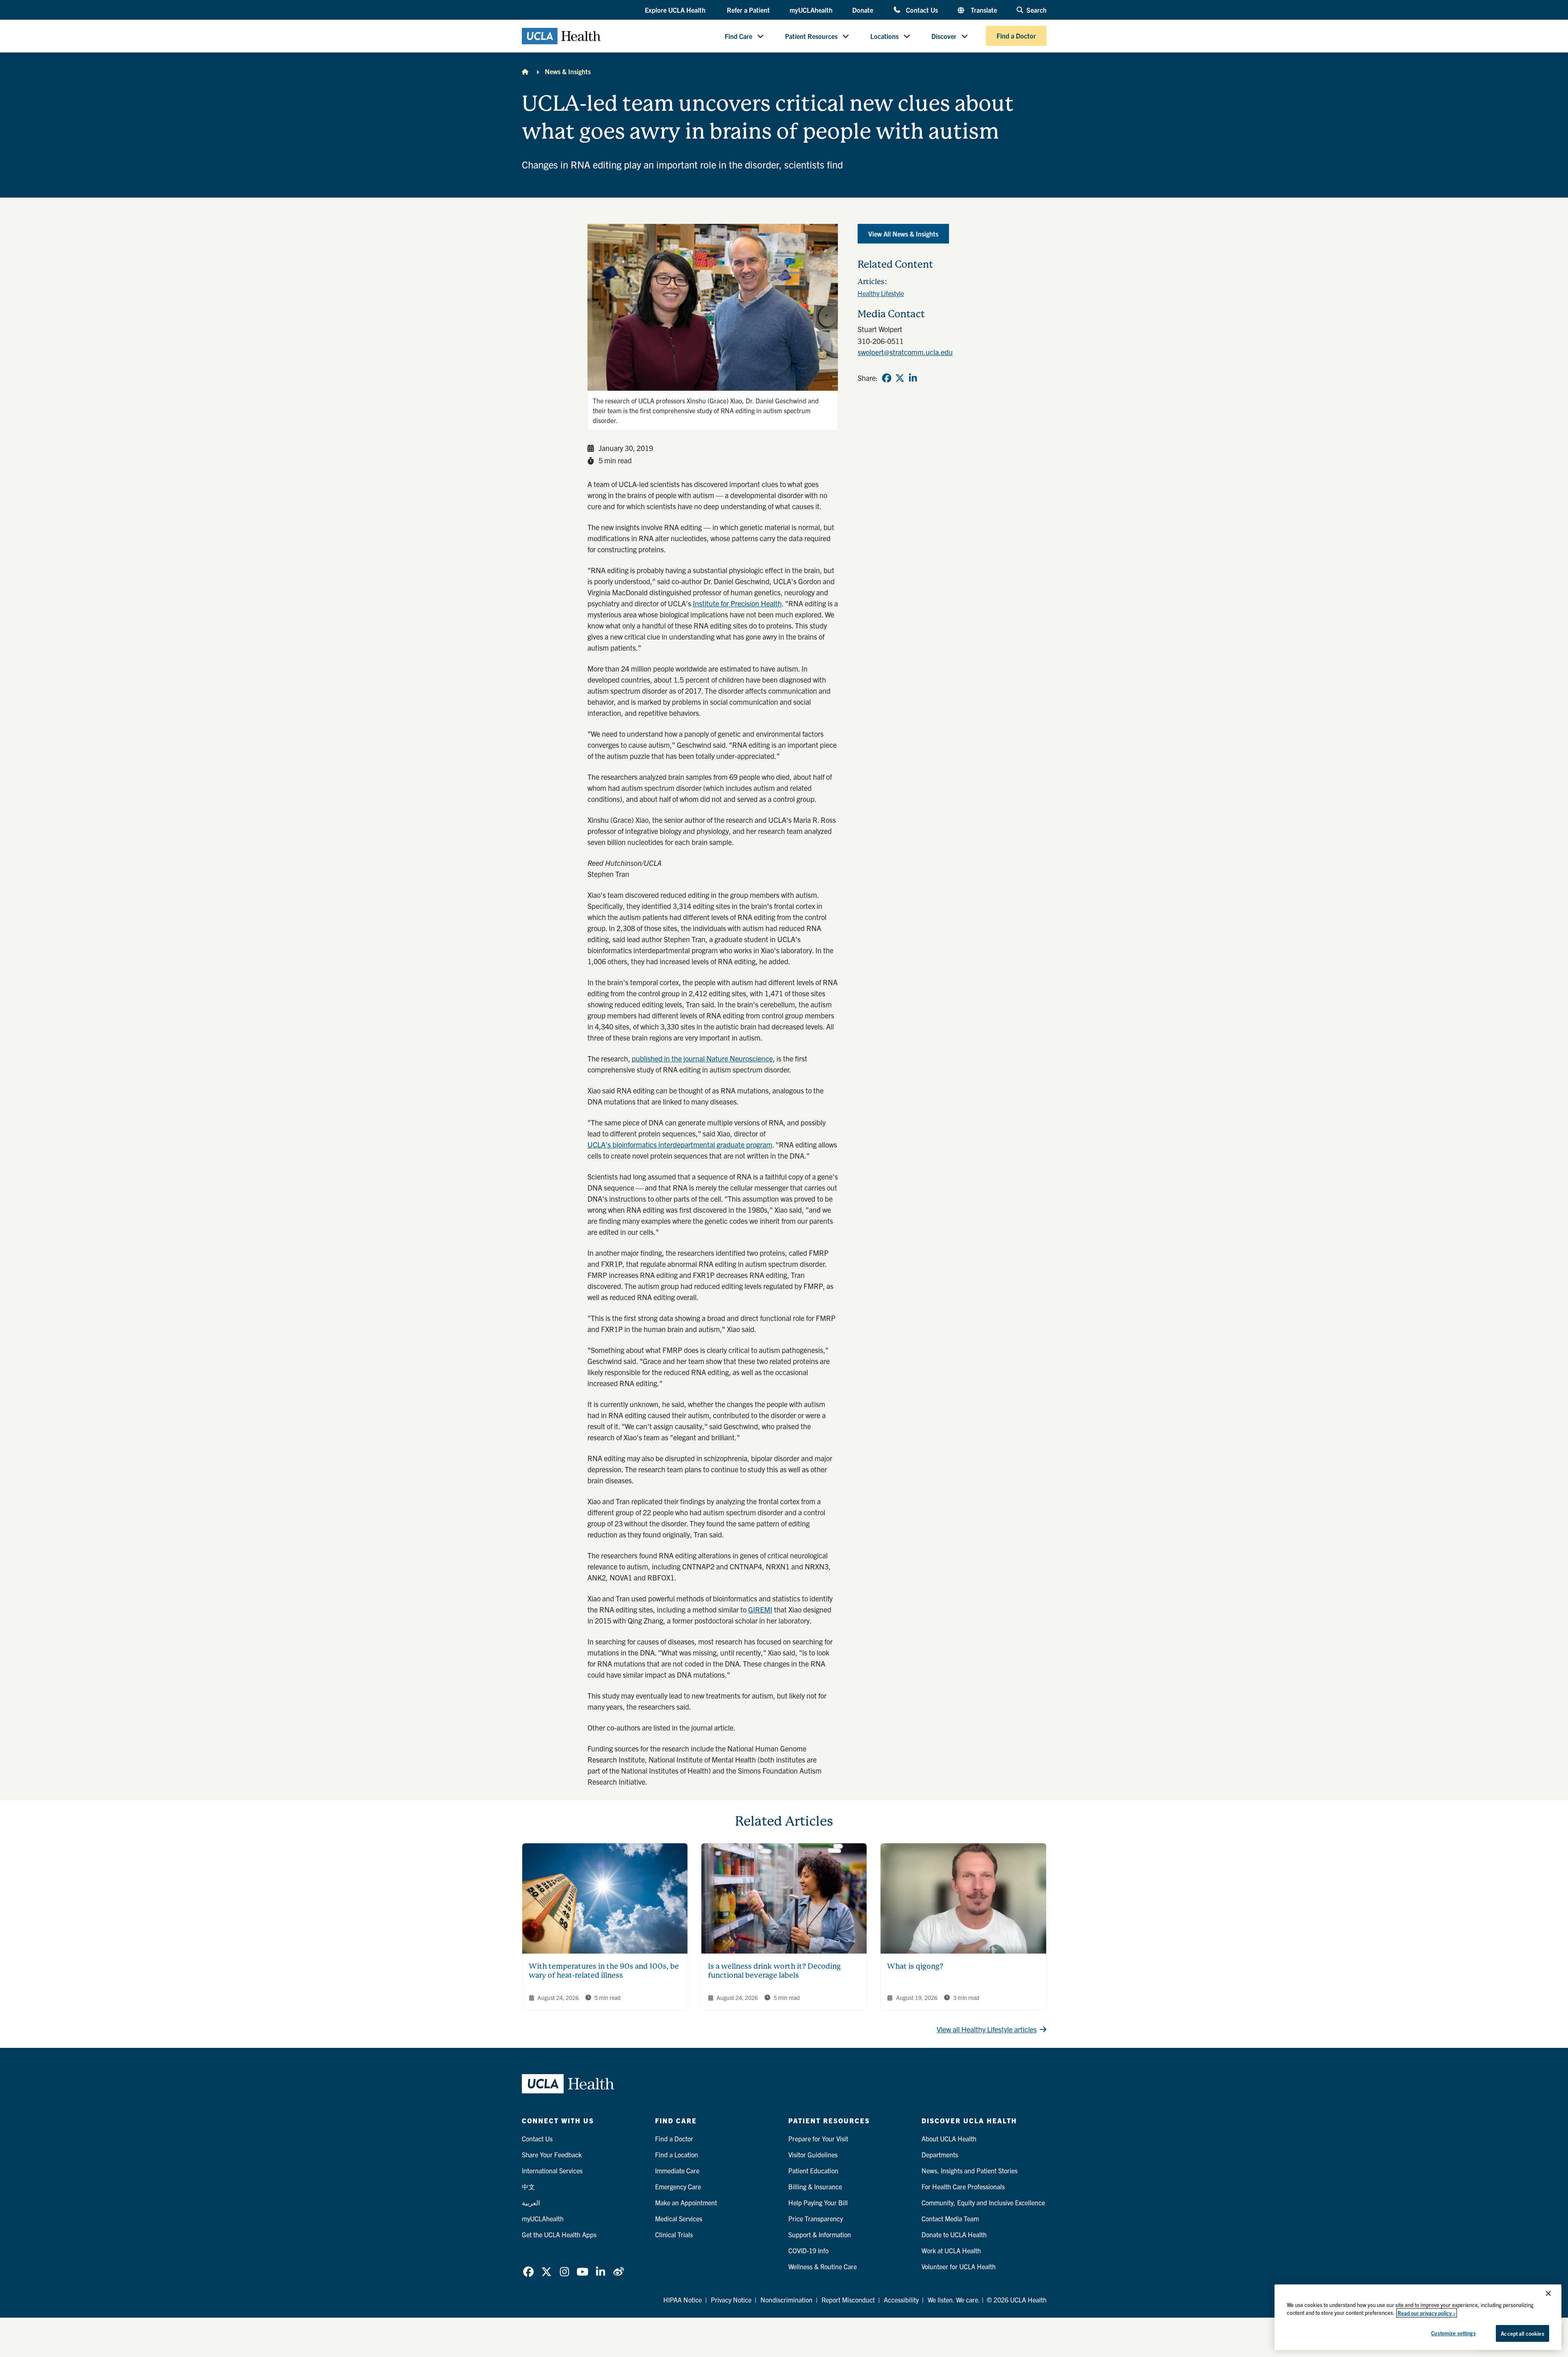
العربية (531, 2202)
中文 (528, 2186)
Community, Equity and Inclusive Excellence (983, 2202)
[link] (887, 378)
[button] (676, 10)
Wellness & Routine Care (823, 2266)
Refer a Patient (748, 10)
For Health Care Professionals (963, 2186)
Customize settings (1453, 2333)
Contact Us (922, 10)
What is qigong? (915, 1966)
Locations (884, 36)
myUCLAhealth (811, 10)
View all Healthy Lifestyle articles (987, 2029)
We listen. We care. (954, 2300)
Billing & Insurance (815, 2186)
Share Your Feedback (552, 2154)
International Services (552, 2170)
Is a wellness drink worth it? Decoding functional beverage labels (774, 1971)
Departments (940, 2154)
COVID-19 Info (808, 2250)
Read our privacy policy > (1427, 2313)
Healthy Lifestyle (881, 293)
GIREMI (760, 1609)
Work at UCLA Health (951, 2250)
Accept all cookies (1522, 2333)
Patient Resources (811, 36)
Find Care (738, 36)
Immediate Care (677, 2170)
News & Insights (568, 71)
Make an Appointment (686, 2202)
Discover (944, 36)
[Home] (525, 71)
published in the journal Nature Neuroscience (702, 1058)
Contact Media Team (950, 2218)
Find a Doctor (1016, 36)
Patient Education (813, 2170)
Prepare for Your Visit (818, 2138)
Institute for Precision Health (737, 603)
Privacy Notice (731, 2300)
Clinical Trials (674, 2234)
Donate (863, 10)
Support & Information (820, 2234)
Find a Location (677, 2154)
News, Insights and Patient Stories (969, 2170)
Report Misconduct (848, 2300)
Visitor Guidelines (813, 2154)
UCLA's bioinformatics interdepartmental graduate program (680, 1144)
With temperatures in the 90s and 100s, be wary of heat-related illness (604, 1971)
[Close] (1548, 2293)
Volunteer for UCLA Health (959, 2266)
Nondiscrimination (786, 2300)
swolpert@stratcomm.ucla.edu (905, 352)
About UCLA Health (949, 2138)
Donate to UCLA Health (954, 2234)
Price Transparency (816, 2218)
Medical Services (679, 2218)
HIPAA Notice (683, 2300)
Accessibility (901, 2300)
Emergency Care (678, 2186)
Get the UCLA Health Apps (559, 2234)
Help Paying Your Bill (818, 2202)
